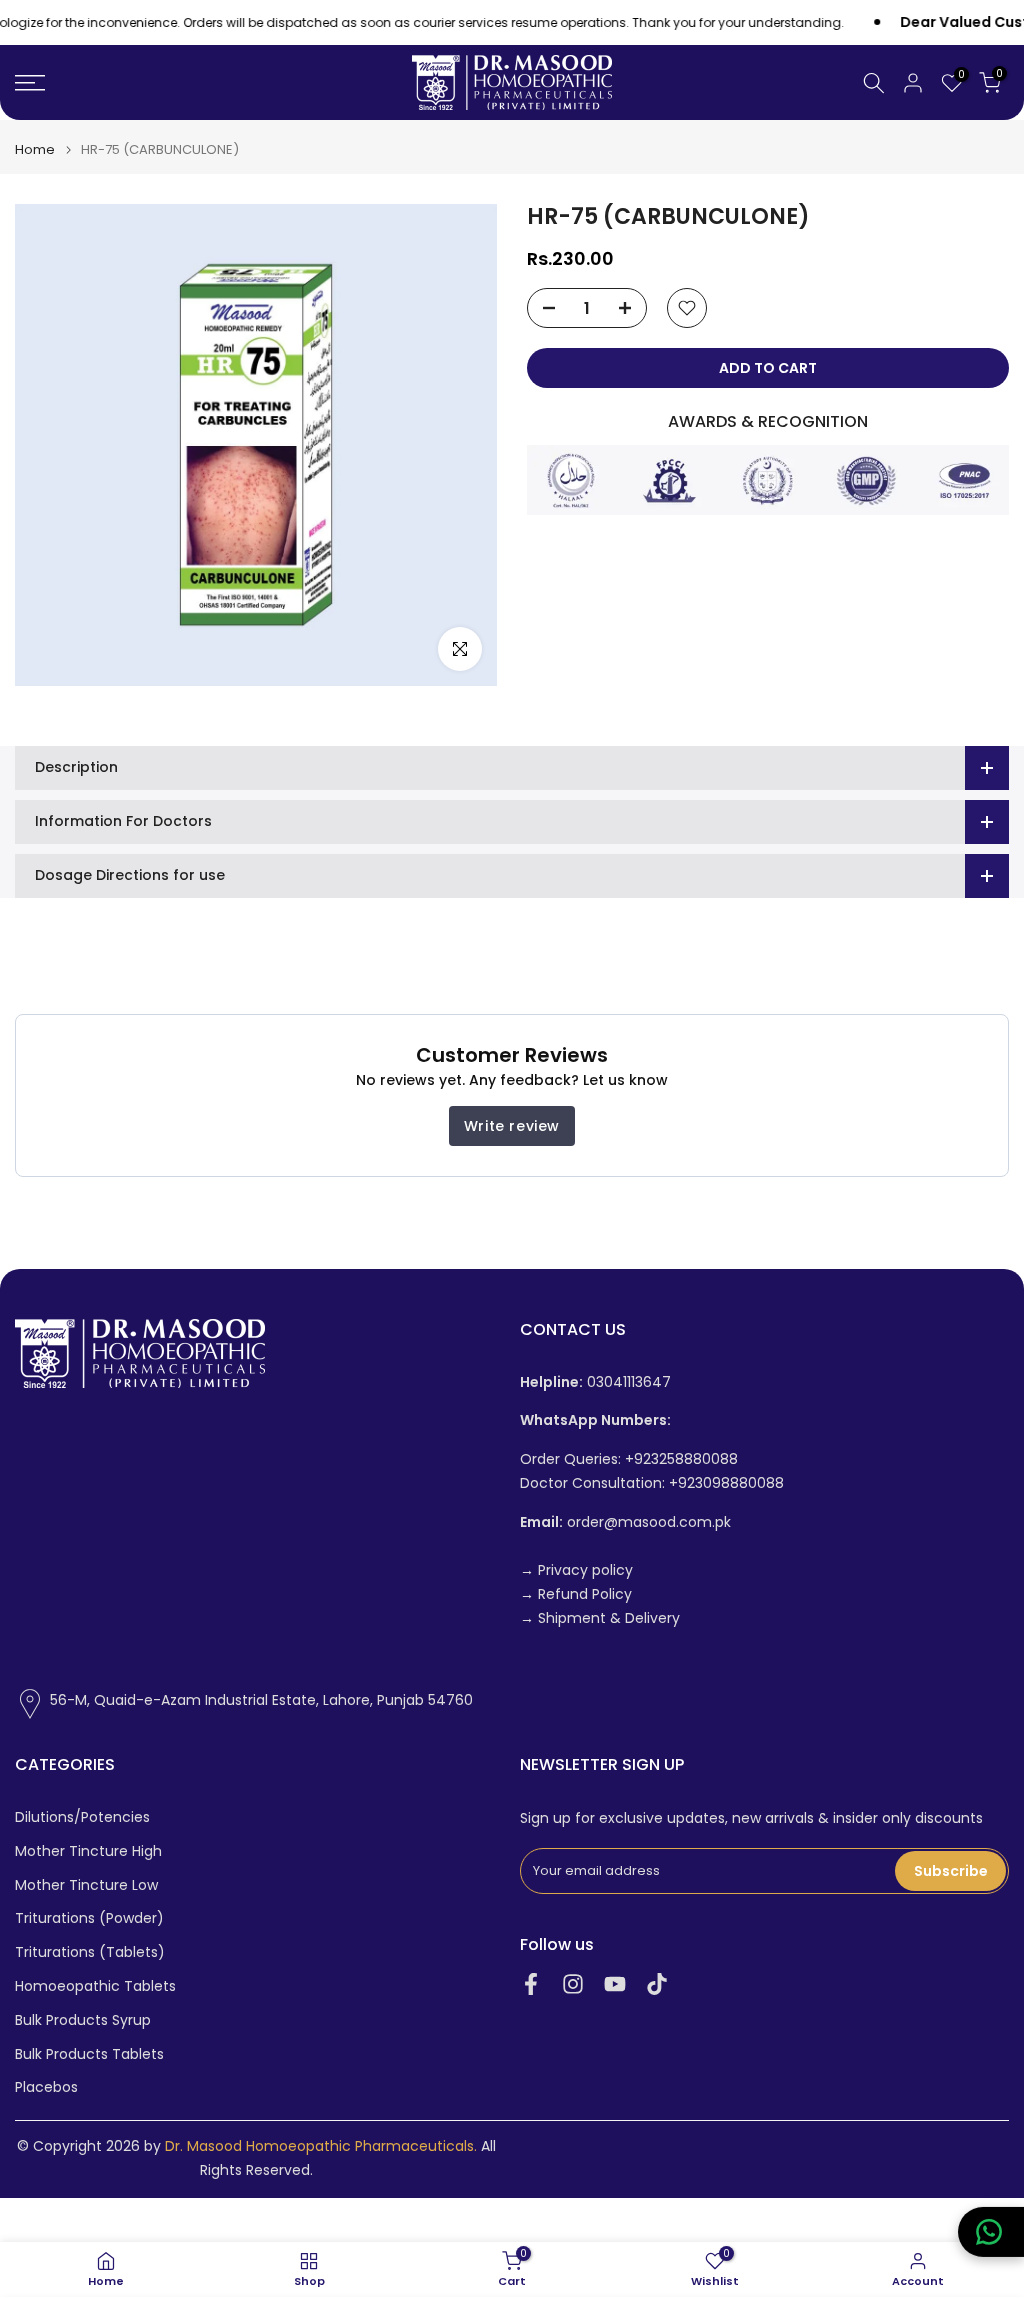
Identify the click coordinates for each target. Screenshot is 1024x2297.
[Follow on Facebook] (531, 1983)
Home (35, 149)
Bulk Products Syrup (83, 2020)
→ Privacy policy (576, 1570)
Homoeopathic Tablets (95, 1986)
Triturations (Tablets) (90, 1952)
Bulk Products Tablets (89, 2054)
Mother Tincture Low (86, 1885)
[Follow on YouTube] (615, 1983)
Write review (512, 1126)
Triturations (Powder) (89, 1918)
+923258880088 (681, 1459)
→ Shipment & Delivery (600, 1618)
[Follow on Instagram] (573, 1983)
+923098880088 (726, 1483)
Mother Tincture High (88, 1851)
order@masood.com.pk (625, 1522)
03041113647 (595, 1382)
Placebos (46, 2087)
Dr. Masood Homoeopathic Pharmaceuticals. (321, 2146)
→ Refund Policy (576, 1594)
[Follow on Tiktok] (657, 1983)
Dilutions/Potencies (82, 1817)
